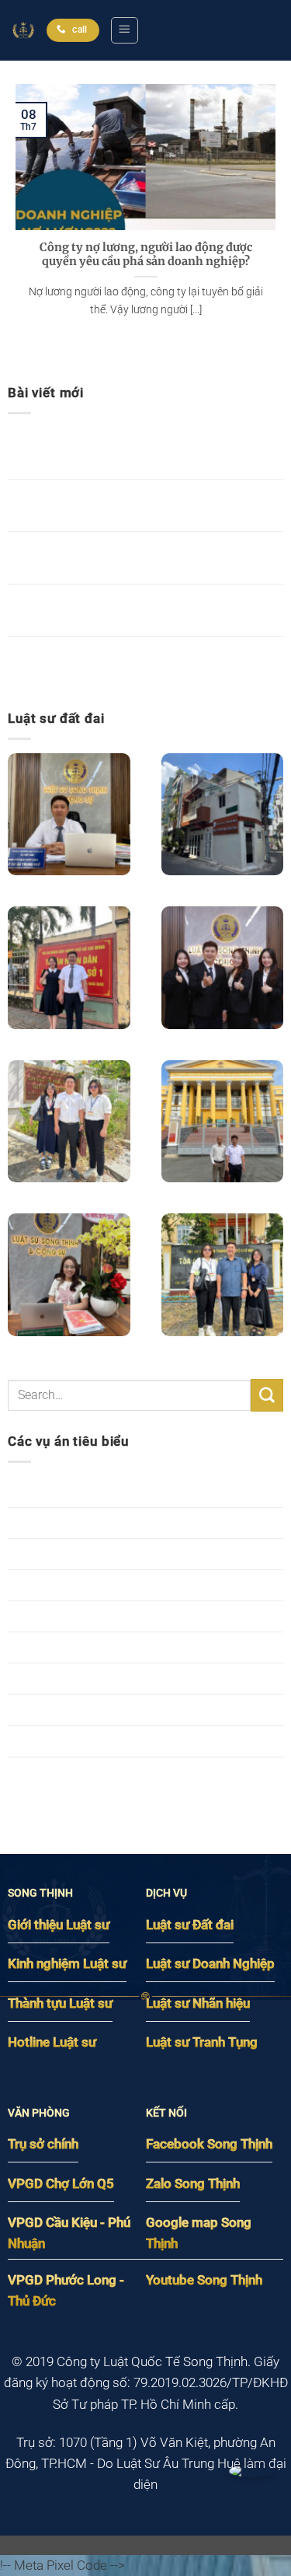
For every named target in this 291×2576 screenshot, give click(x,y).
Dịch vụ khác (44, 1491)
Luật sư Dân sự (51, 1616)
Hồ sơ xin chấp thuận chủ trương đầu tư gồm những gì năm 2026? (135, 557)
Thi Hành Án (43, 1740)
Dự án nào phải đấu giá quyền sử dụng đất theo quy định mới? (141, 662)
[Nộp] (267, 1395)
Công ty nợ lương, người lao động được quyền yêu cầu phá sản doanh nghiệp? (146, 255)
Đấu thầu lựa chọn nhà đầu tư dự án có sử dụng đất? (142, 610)
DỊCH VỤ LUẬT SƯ (61, 1523)
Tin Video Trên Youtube (74, 1772)
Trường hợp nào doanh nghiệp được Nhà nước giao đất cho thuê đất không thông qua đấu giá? (143, 453)
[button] (124, 30)
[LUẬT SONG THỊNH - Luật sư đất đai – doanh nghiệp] (23, 30)
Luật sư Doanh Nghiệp (71, 1647)
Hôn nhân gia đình (59, 1554)
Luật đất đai (42, 1585)
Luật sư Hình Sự (53, 1678)
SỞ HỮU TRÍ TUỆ (57, 1709)
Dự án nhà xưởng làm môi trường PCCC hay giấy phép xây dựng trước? (145, 505)
